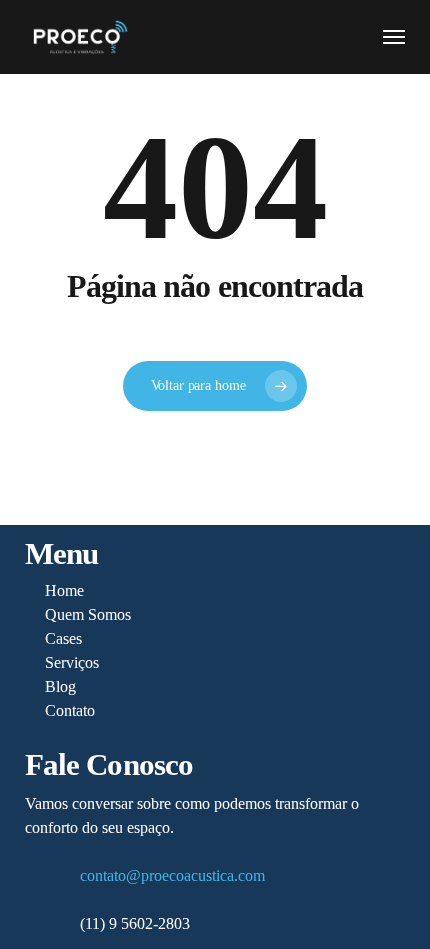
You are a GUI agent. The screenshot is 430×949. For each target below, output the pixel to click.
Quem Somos (88, 614)
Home (64, 590)
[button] (394, 37)
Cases (63, 638)
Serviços (72, 662)
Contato (70, 710)
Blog (60, 686)
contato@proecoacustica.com (172, 875)
